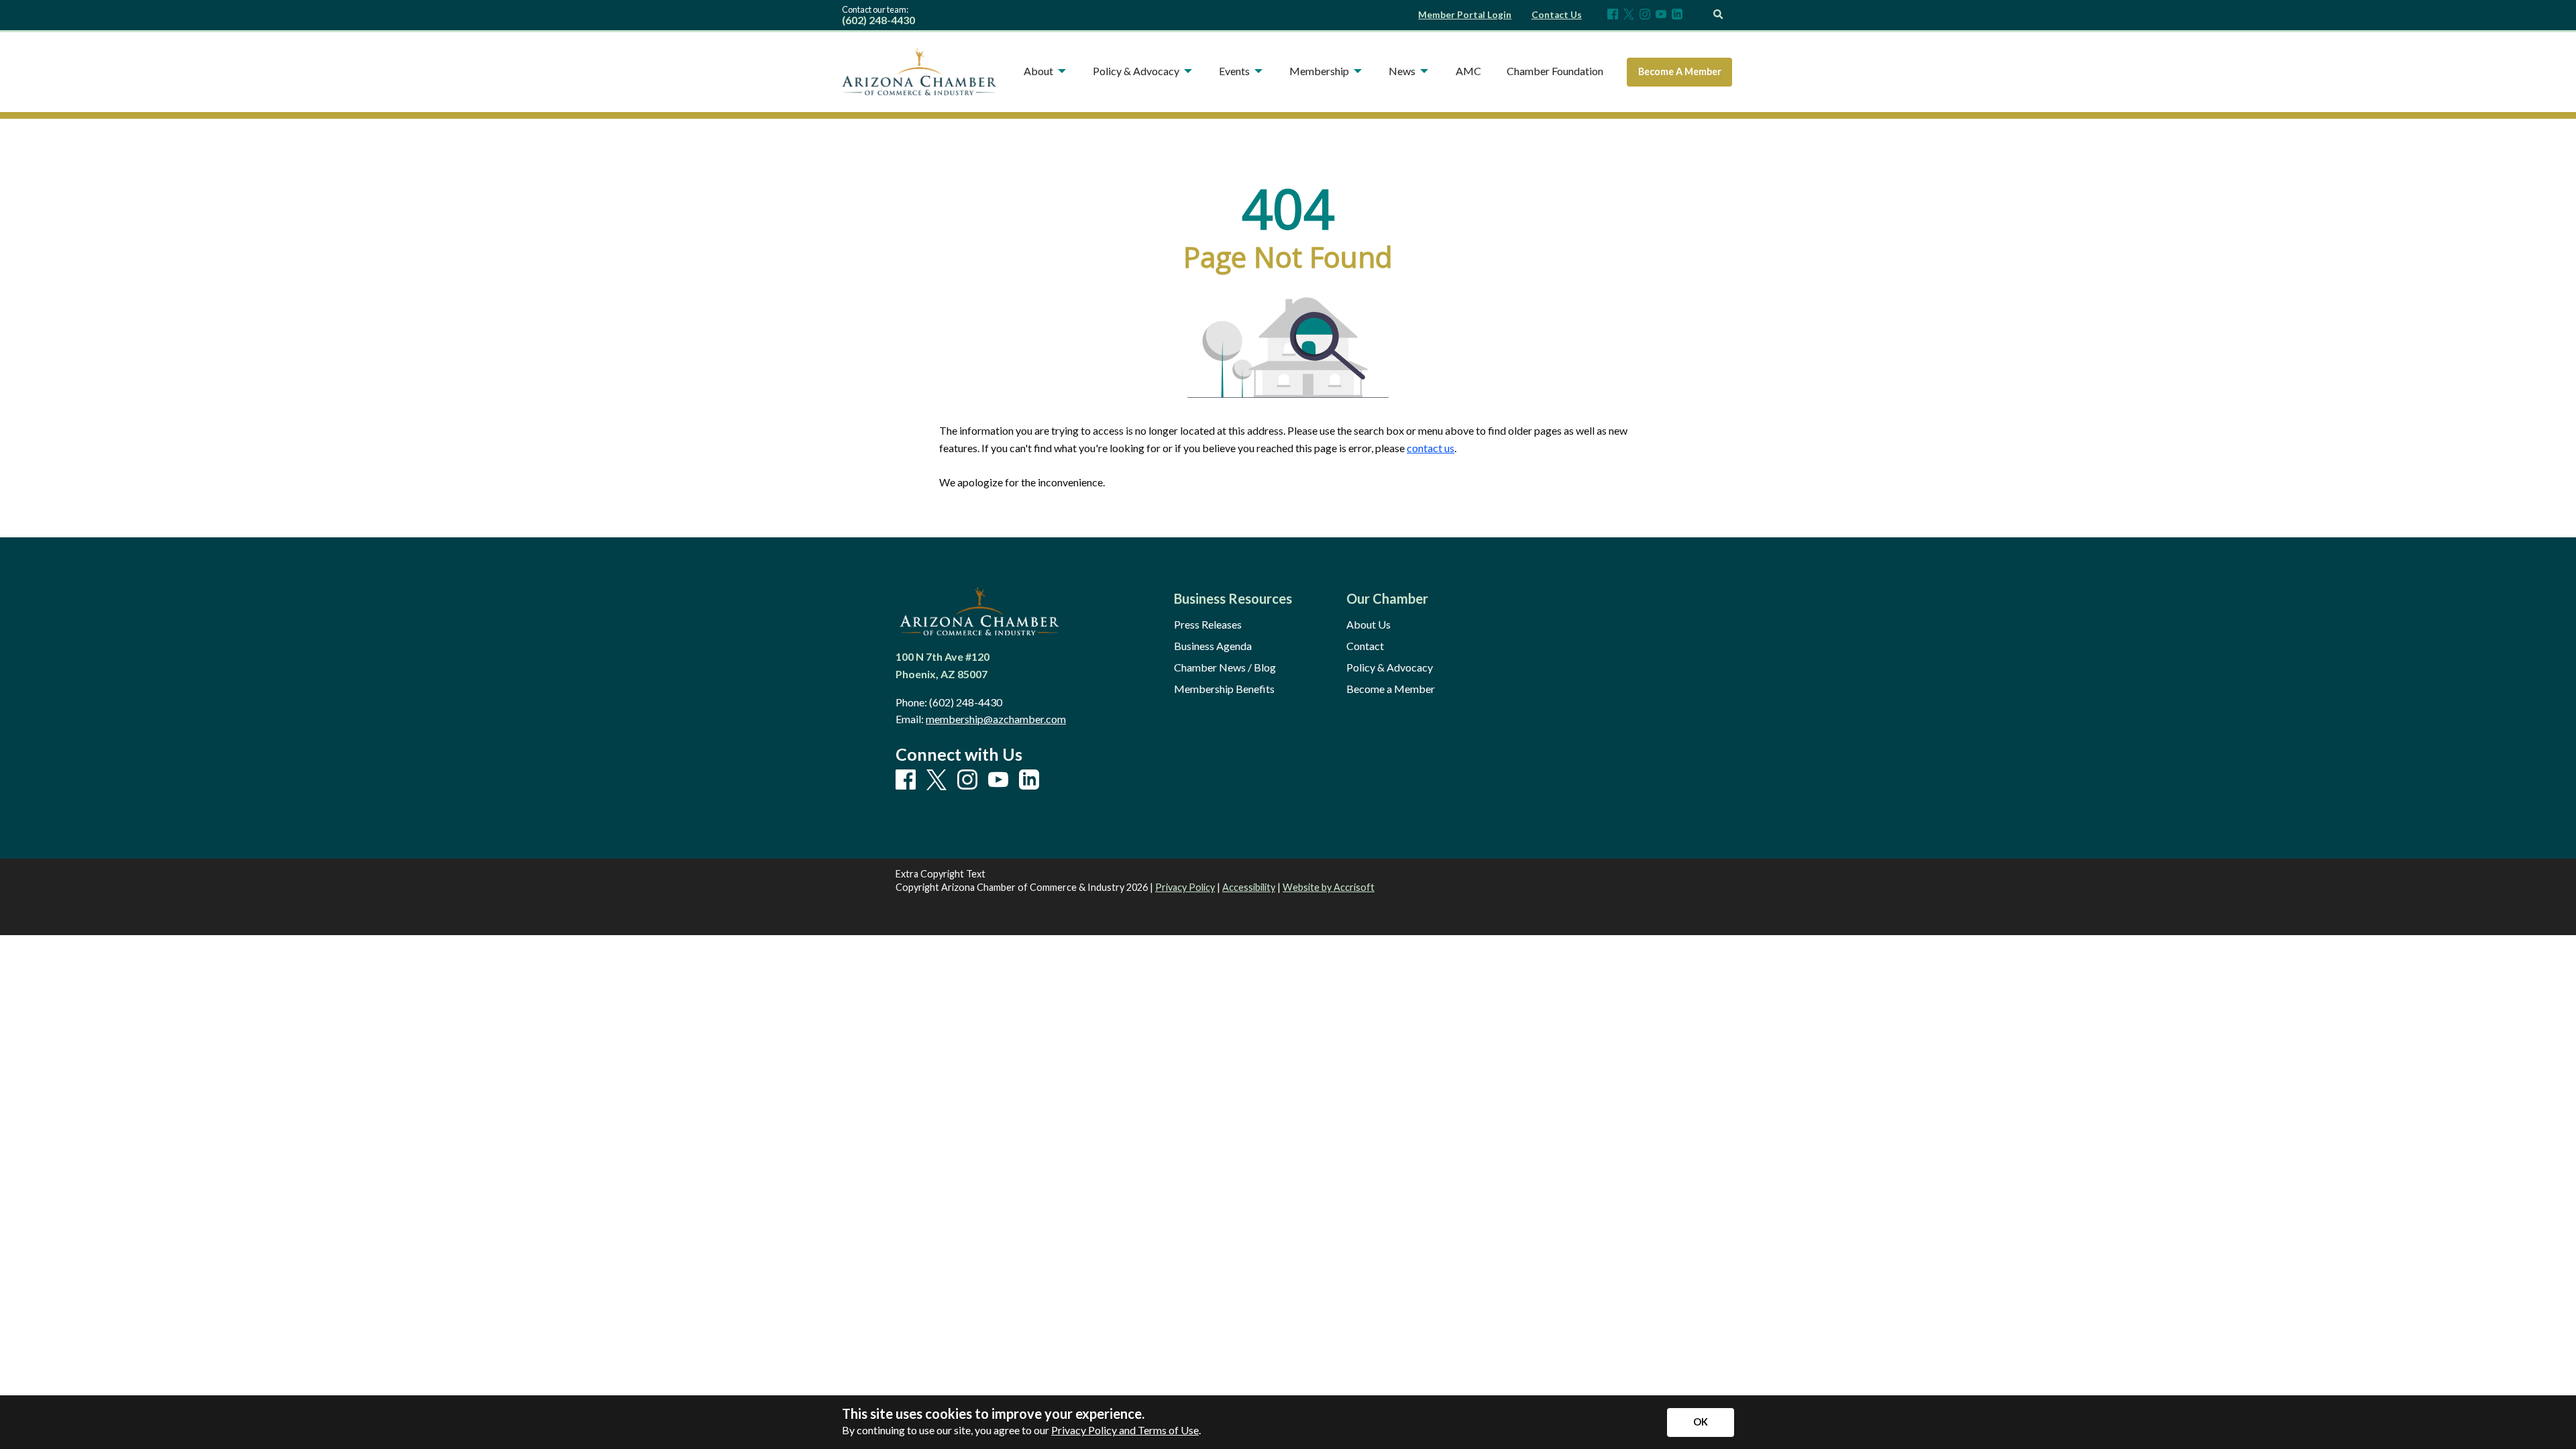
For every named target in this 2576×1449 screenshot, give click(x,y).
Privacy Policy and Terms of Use (1125, 1430)
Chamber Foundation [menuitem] (1555, 71)
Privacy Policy (1185, 887)
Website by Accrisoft (1329, 887)
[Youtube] (1661, 15)
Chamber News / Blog (1225, 667)
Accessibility (1249, 887)
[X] (1629, 15)
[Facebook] (1613, 15)
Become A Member (1680, 71)
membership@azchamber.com (996, 719)
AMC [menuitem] (1468, 71)
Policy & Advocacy (1390, 667)
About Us (1368, 625)
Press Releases (1208, 625)
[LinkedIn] (1677, 15)
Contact (1365, 646)
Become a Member (1391, 689)
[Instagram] (1645, 15)
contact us (1431, 448)
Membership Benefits (1224, 689)
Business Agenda (1213, 646)
